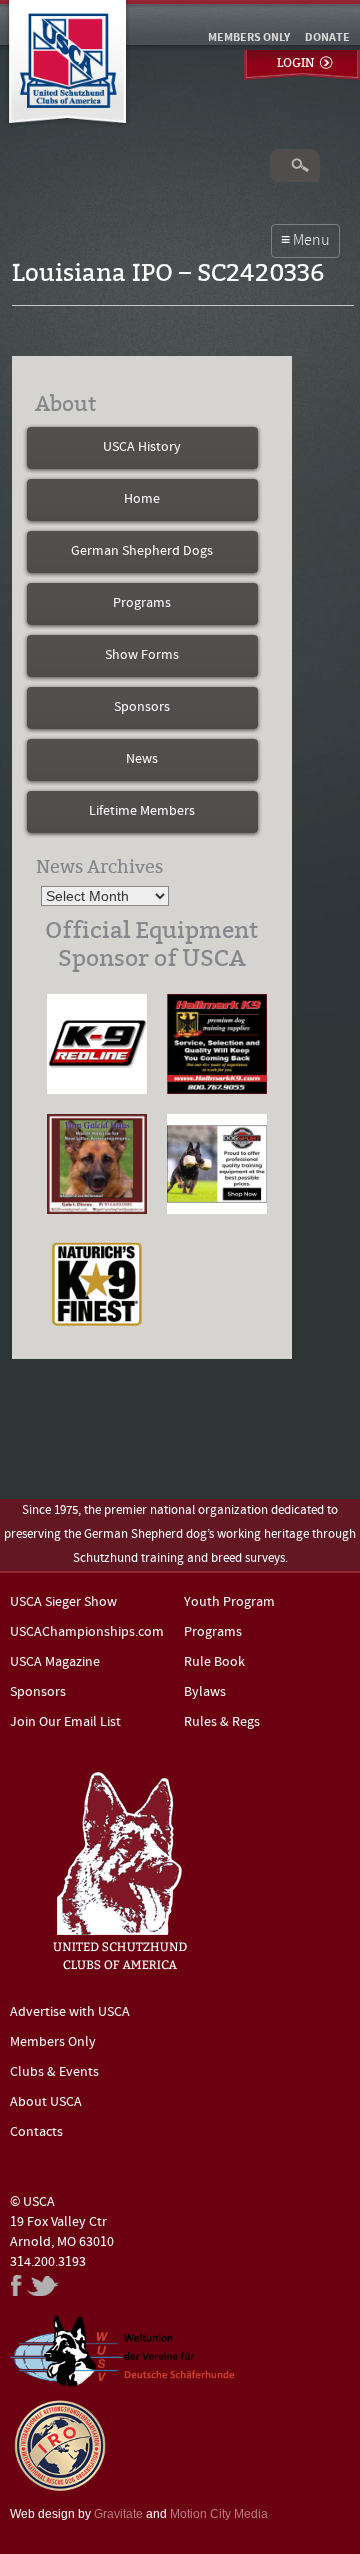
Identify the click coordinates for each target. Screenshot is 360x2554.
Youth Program (229, 1602)
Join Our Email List (65, 1722)
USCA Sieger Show (63, 1602)
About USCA (46, 2102)
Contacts (36, 2132)
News (142, 759)
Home (142, 499)
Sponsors (142, 707)
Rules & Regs (222, 1722)
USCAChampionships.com (87, 1632)
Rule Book (214, 1662)
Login (295, 63)
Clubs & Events (54, 2072)
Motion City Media (219, 2514)
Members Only (53, 2042)
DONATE (327, 38)
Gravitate (118, 2514)
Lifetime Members (142, 811)
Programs (142, 603)
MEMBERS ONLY (249, 38)
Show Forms (142, 655)
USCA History (142, 447)
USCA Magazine (55, 1662)
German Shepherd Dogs (142, 551)
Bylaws (205, 1692)
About (65, 404)
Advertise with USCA (70, 2012)
